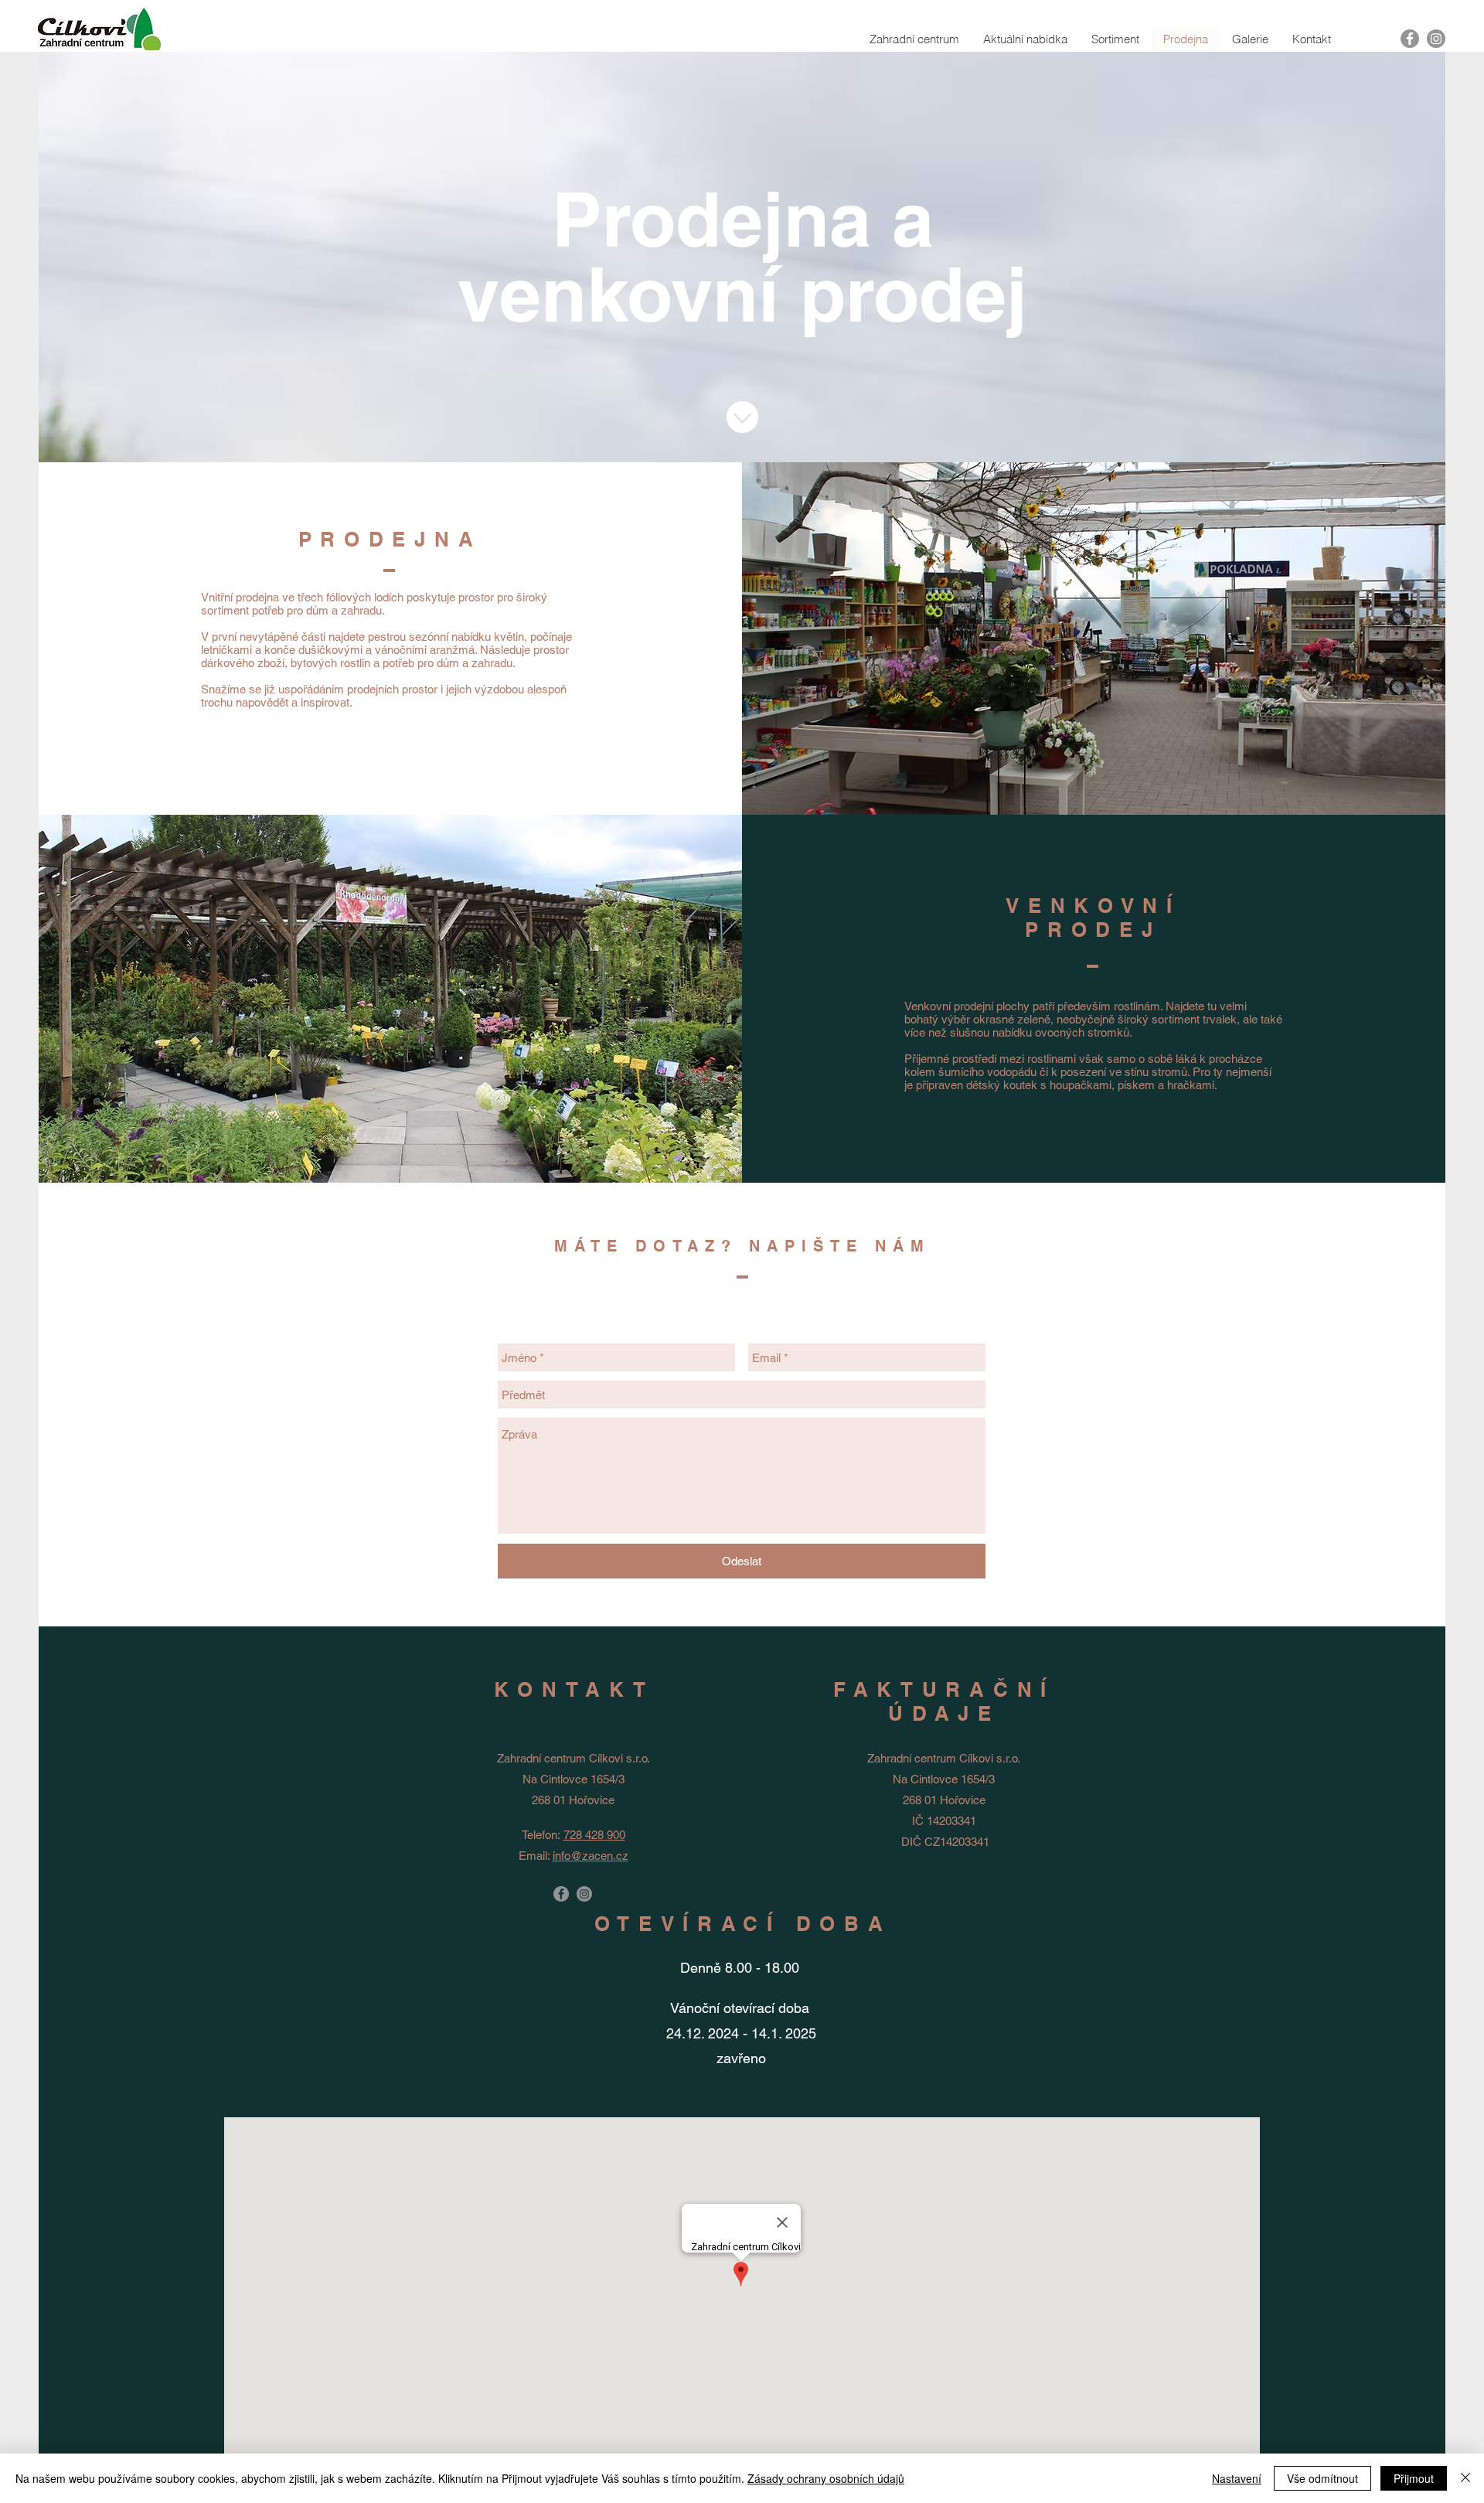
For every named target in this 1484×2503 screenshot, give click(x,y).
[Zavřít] (1465, 2478)
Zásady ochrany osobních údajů (826, 2478)
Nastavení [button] (1237, 2478)
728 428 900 (594, 1835)
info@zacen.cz (591, 1856)
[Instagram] (1436, 39)
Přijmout (1414, 2478)
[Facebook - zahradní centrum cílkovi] (1410, 39)
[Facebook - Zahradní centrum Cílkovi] (561, 1894)
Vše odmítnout (1322, 2478)
